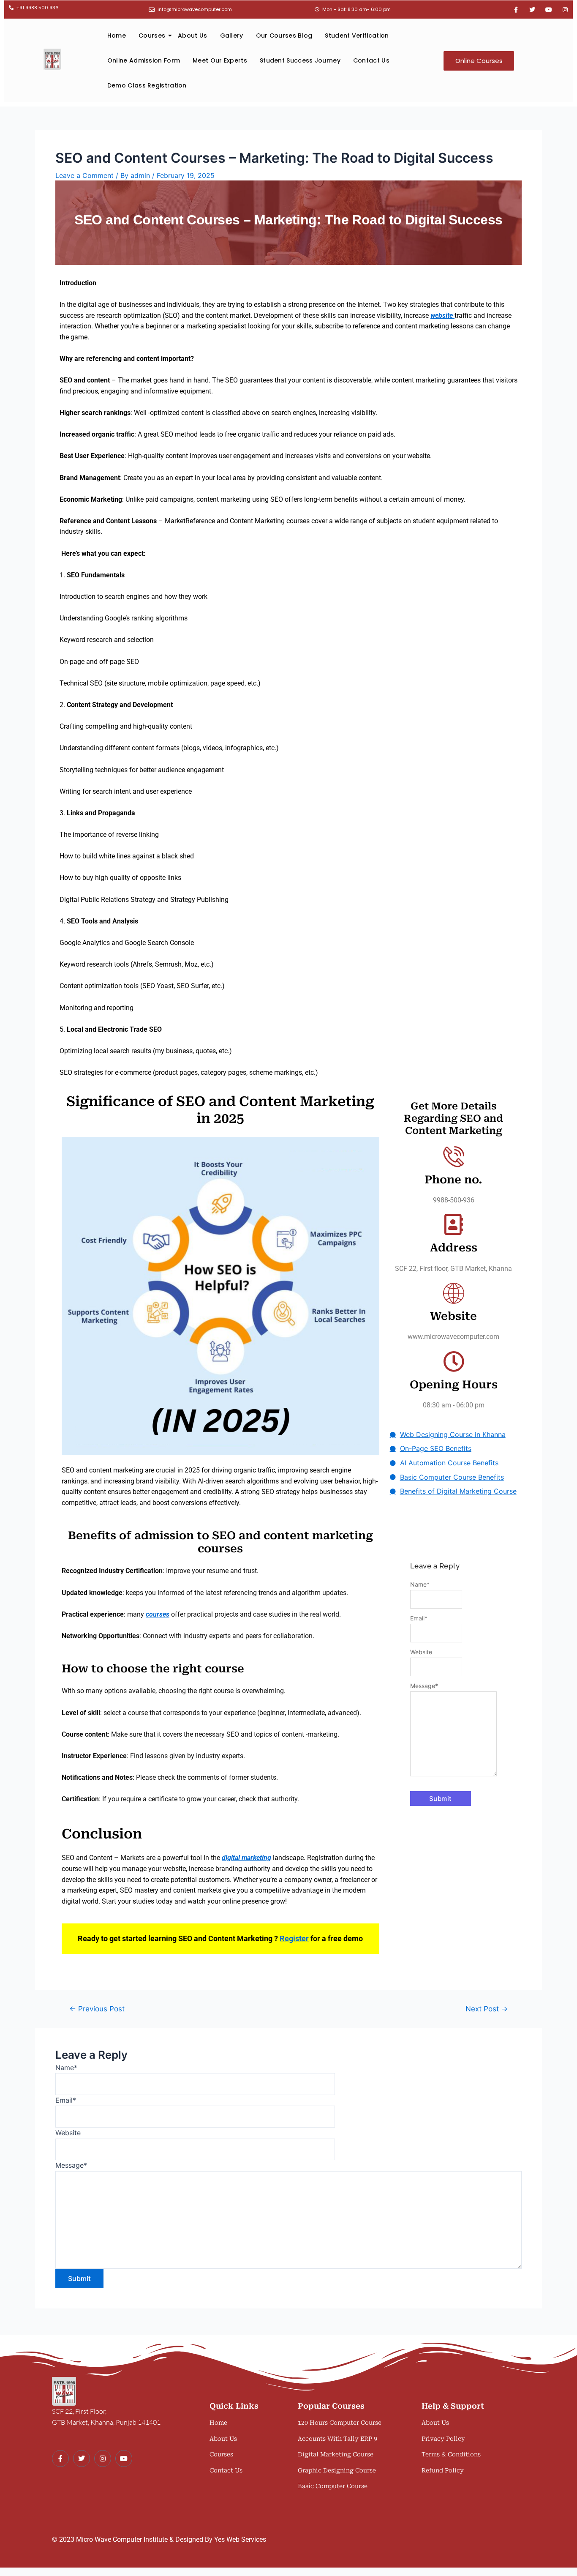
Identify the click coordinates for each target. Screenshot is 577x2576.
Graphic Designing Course (337, 2470)
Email (419, 1618)
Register (294, 1938)
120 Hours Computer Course (340, 2423)
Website (421, 1652)
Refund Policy (443, 2470)
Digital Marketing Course (336, 2454)
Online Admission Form (144, 60)
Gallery (232, 36)
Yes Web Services (240, 2539)
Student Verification (357, 36)
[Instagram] (103, 2459)
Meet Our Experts (220, 60)
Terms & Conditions (451, 2454)
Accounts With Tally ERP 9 (337, 2439)
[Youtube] (124, 2459)
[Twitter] (82, 2459)
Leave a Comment (84, 175)
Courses (152, 36)
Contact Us (371, 60)
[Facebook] (60, 2459)
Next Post (487, 2009)
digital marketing (246, 1858)
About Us (192, 36)
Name (420, 1584)
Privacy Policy (443, 2439)
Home (117, 36)
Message (424, 1686)
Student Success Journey (300, 60)
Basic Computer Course (333, 2486)
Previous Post (97, 2009)
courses (158, 1614)
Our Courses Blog (284, 36)
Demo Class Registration (147, 85)
